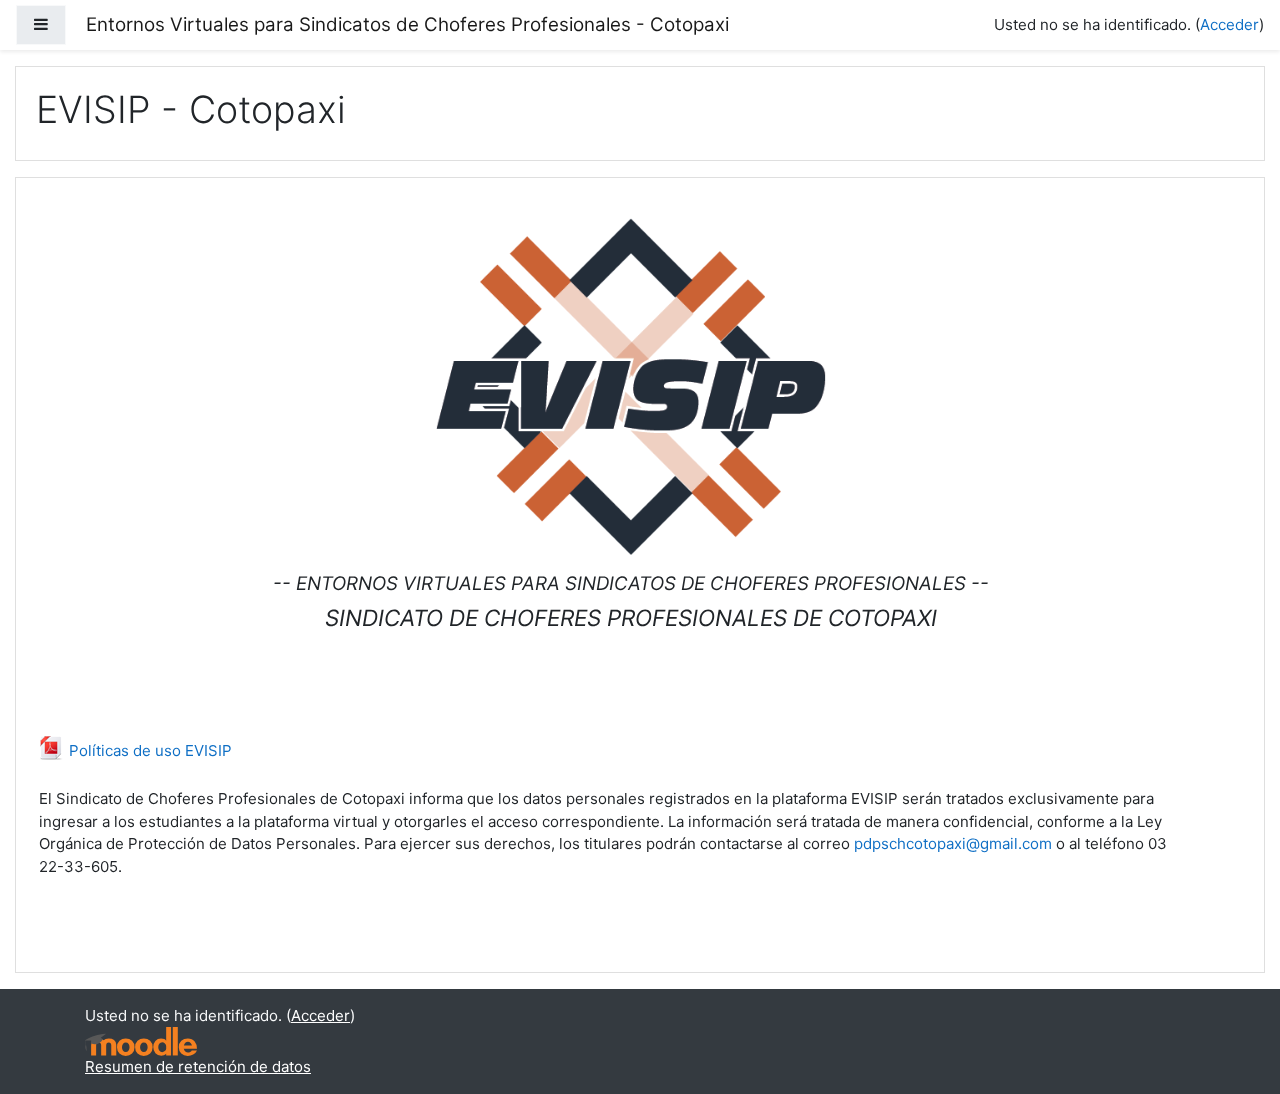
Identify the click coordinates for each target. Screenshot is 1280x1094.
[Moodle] (141, 1039)
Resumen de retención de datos (198, 1066)
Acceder (1229, 24)
